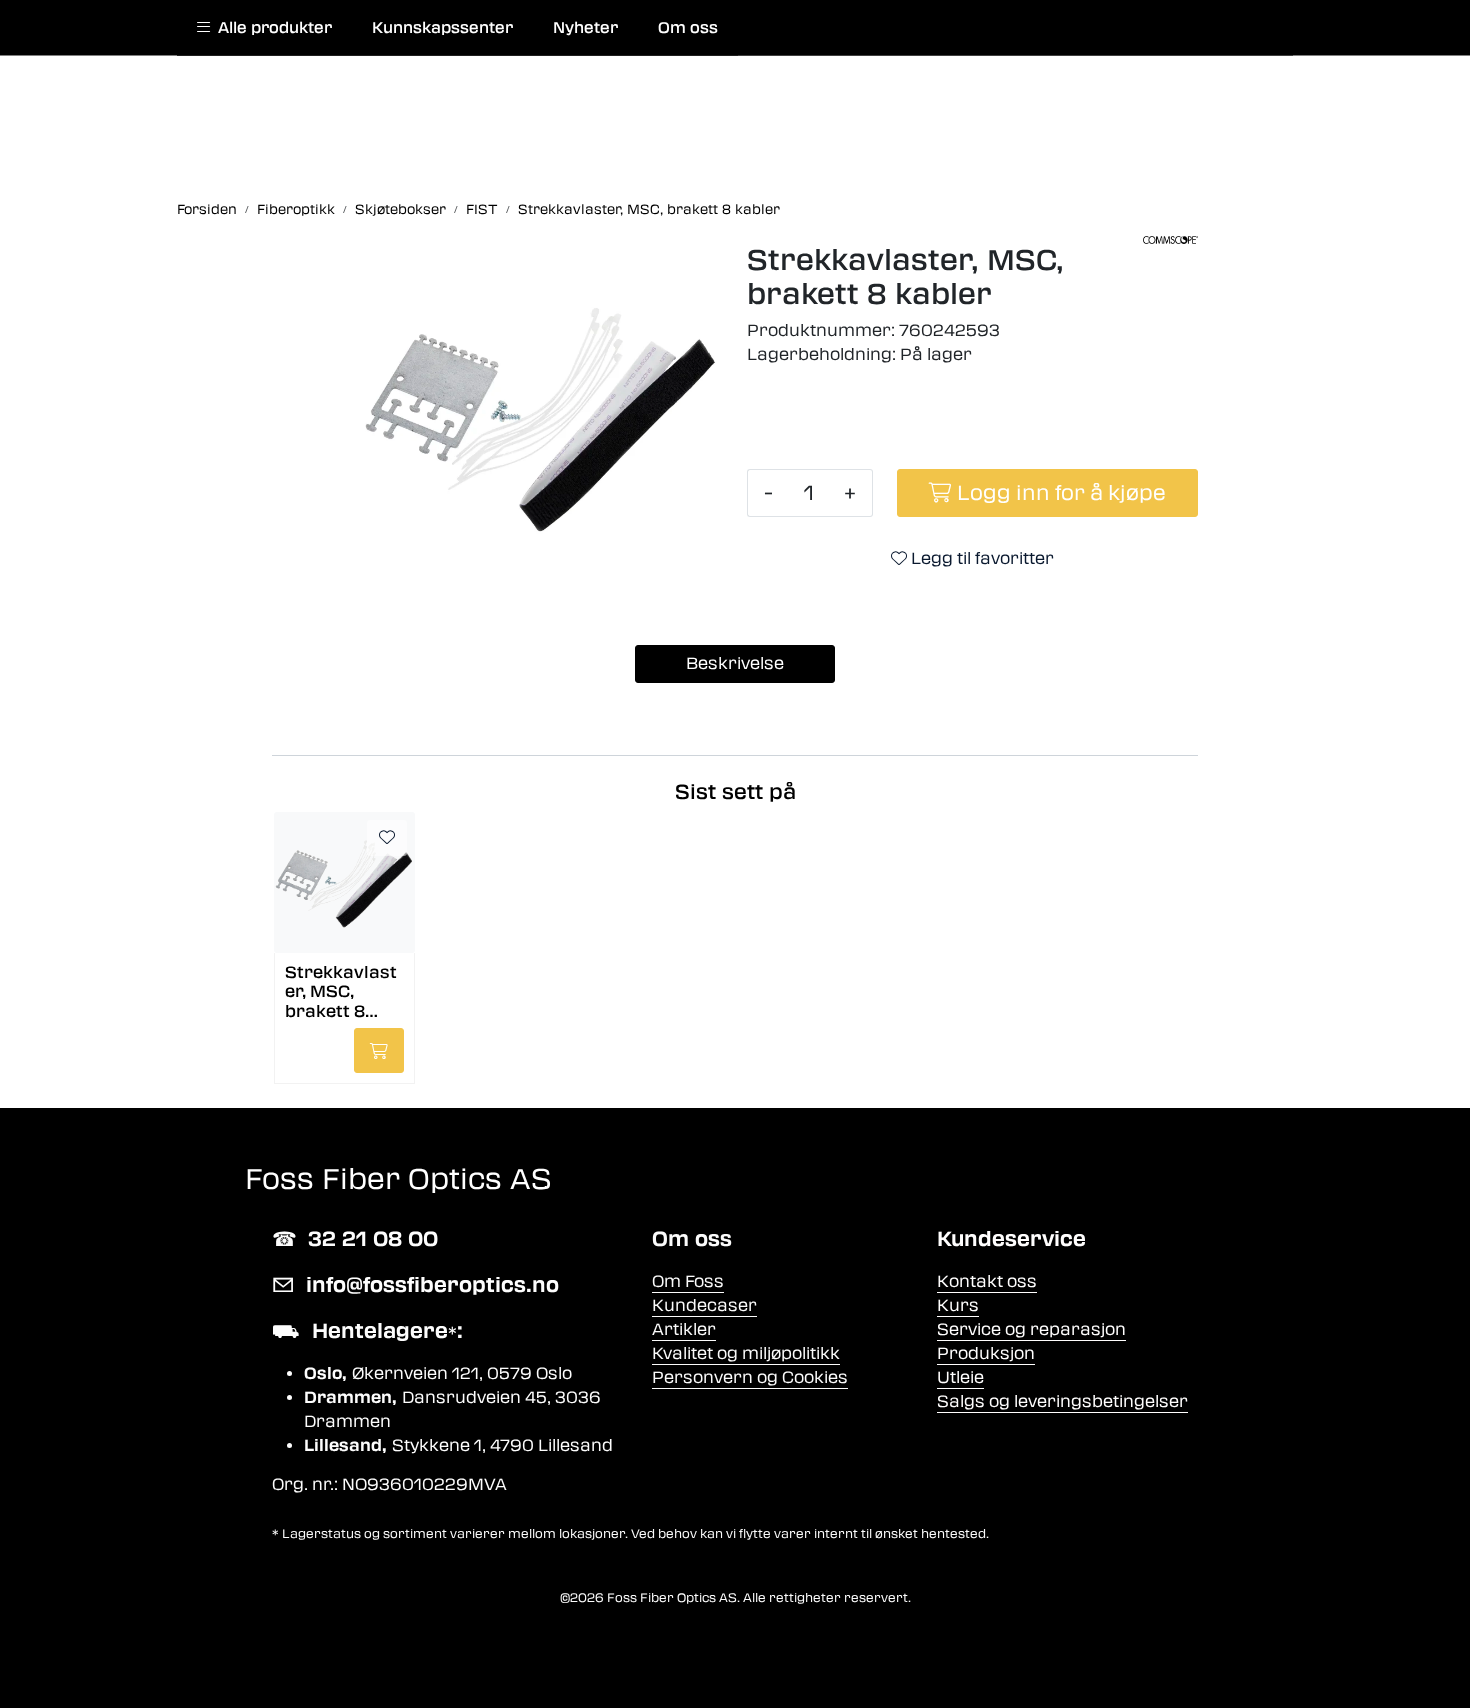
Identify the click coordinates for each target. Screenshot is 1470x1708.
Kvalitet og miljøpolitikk (746, 1353)
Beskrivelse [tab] (735, 663)
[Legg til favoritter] (387, 838)
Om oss (688, 28)
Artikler (684, 1329)
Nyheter (585, 28)
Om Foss (688, 1281)
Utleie (960, 1377)
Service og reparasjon (1031, 1329)
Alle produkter (271, 28)
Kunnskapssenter (442, 28)
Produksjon (986, 1353)
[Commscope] (1170, 239)
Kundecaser (704, 1305)
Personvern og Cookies (750, 1377)
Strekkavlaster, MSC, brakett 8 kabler (341, 990)
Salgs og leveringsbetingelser (1062, 1401)
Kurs (958, 1305)
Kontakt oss (987, 1281)
